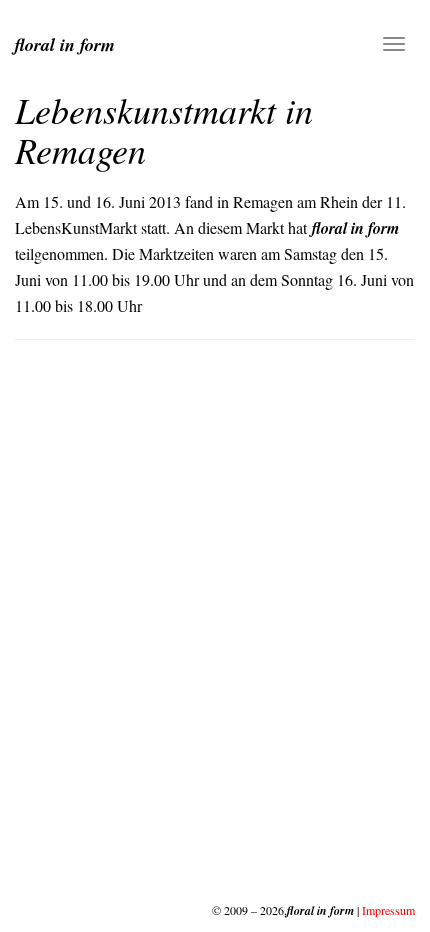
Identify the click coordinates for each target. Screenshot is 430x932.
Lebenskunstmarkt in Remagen (164, 129)
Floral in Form (65, 44)
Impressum (388, 910)
